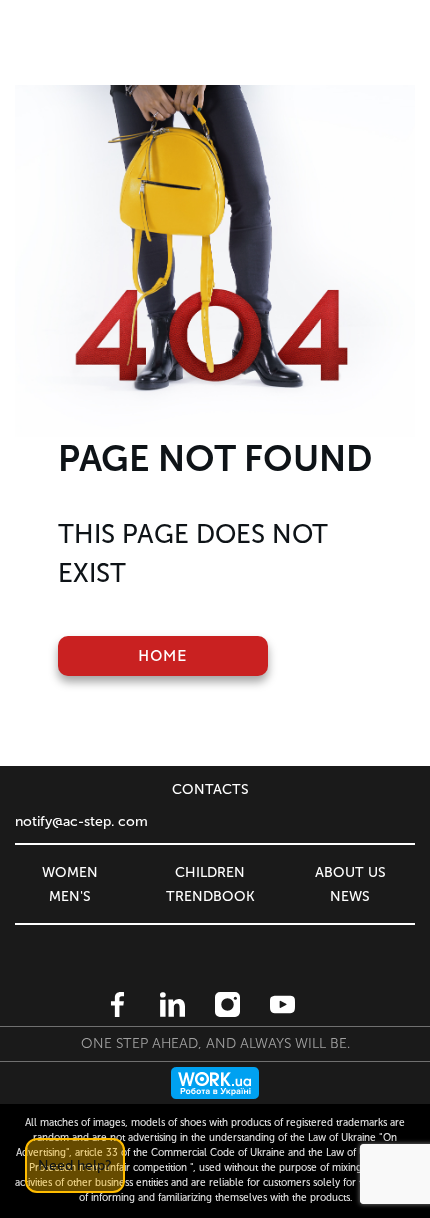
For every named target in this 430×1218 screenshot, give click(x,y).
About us (350, 872)
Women (70, 872)
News (350, 896)
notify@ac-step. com (81, 821)
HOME (162, 656)
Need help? (75, 1165)
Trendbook (210, 896)
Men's (70, 896)
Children (210, 872)
